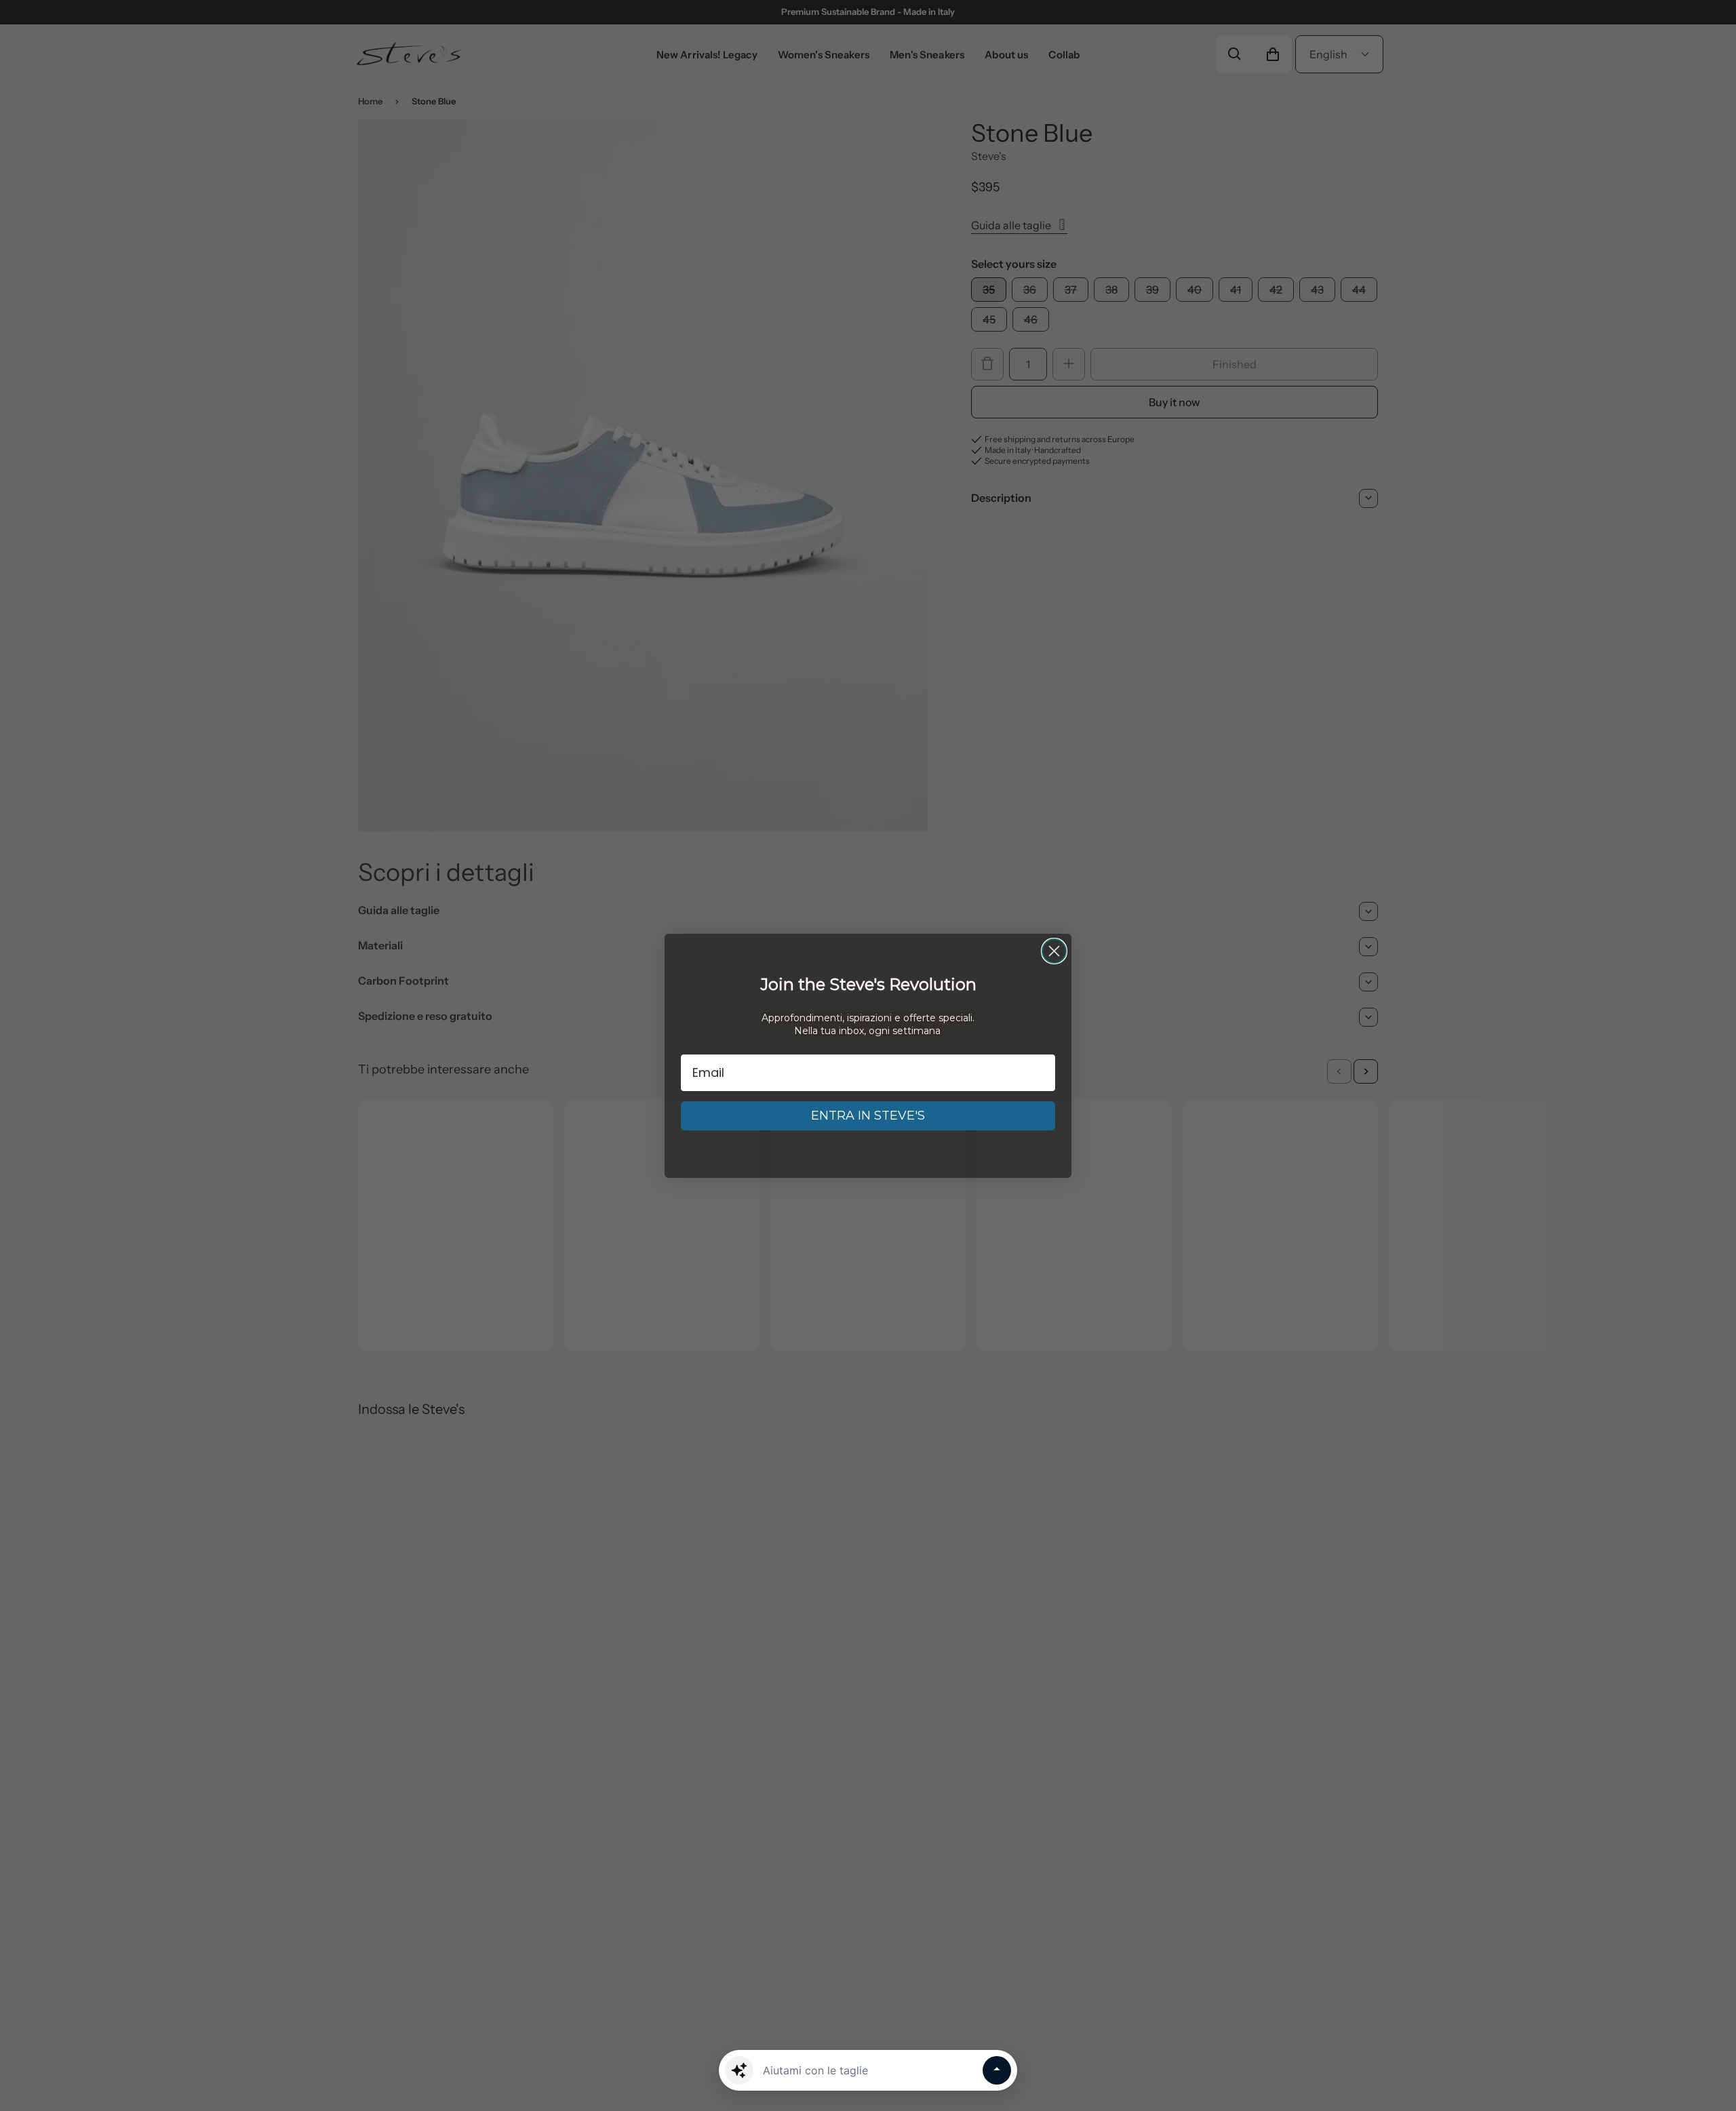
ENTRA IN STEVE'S (868, 1116)
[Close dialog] (1054, 951)
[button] (739, 2070)
